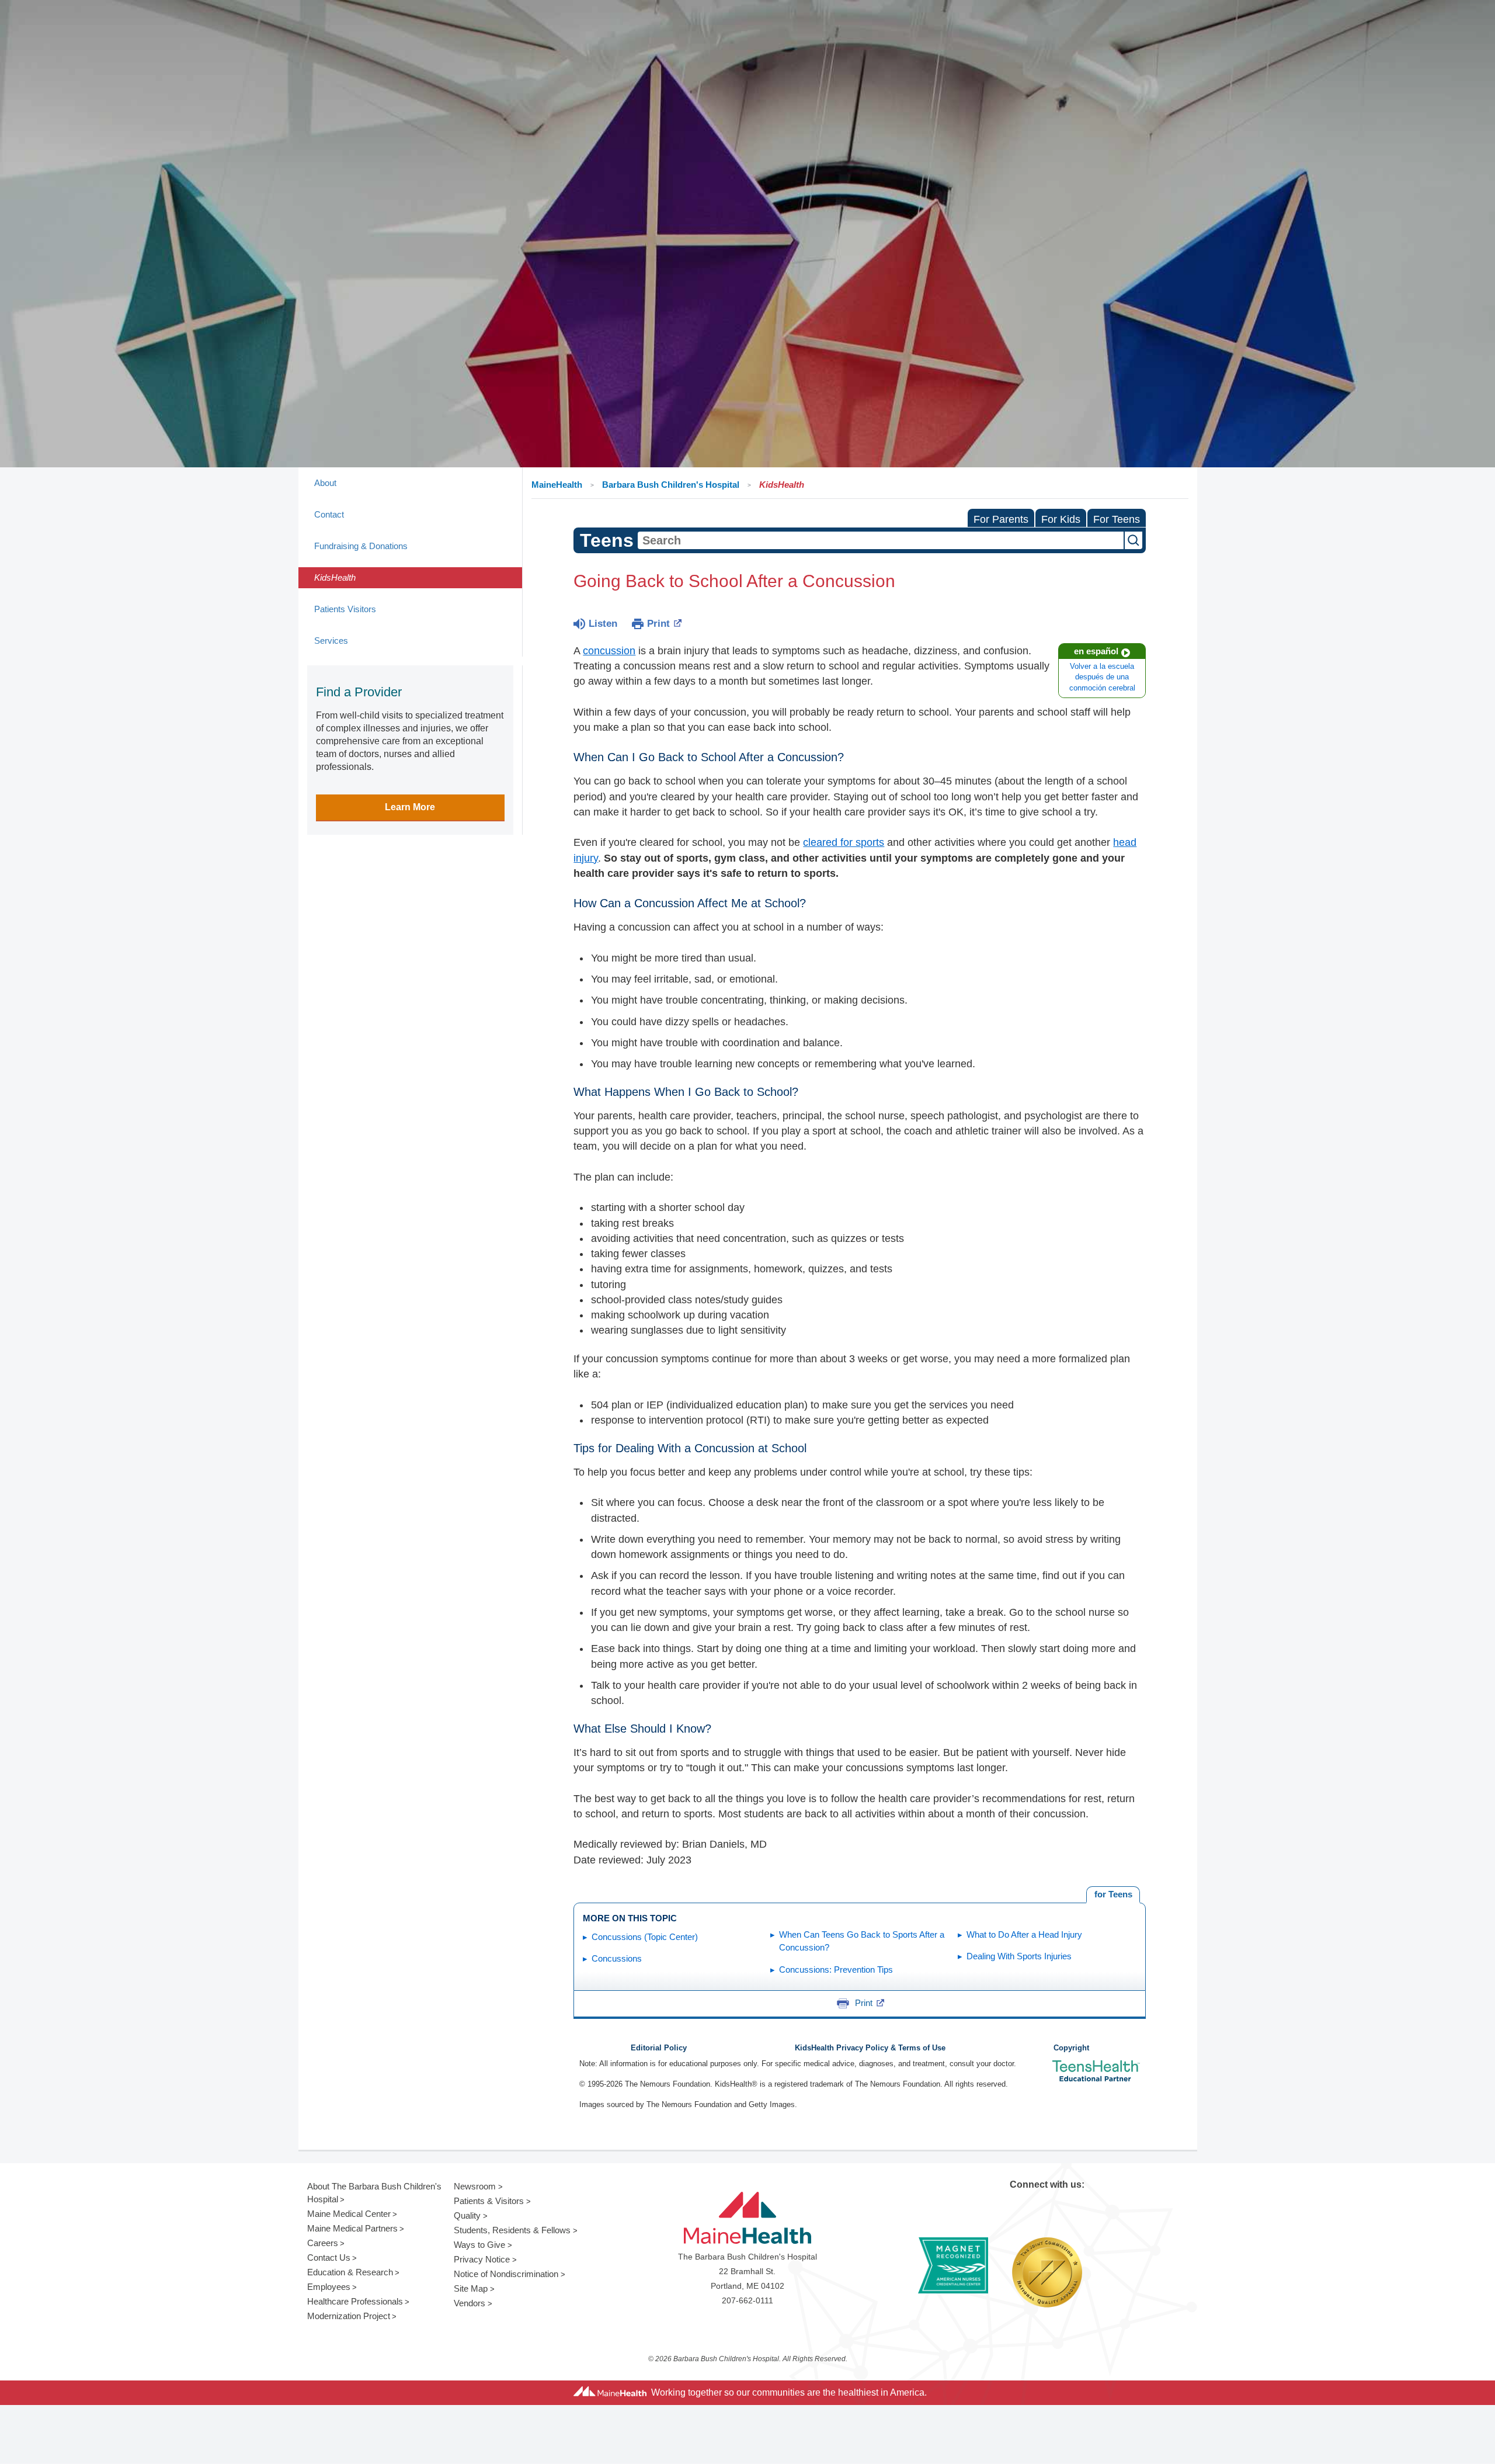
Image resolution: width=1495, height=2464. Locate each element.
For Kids (1061, 519)
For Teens (1117, 519)
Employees (329, 2287)
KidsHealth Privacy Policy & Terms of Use (870, 2048)
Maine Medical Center (349, 2214)
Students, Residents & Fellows (512, 2230)
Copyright (1071, 2048)
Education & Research (350, 2272)
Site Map (471, 2288)
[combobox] (881, 540)
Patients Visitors (345, 609)
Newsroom (475, 2186)
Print (658, 624)
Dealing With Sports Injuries (1019, 1956)
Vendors (470, 2303)
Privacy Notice (482, 2259)
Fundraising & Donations (361, 546)
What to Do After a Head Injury (1024, 1934)
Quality (467, 2215)
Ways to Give (479, 2245)
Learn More (410, 807)
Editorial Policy (659, 2048)
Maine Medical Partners (352, 2228)
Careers (323, 2243)
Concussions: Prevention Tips (836, 1970)
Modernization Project (349, 2316)
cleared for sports (844, 842)
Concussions (617, 1958)
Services (331, 641)
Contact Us (329, 2257)
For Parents (1001, 519)
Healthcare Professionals (355, 2301)
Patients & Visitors (489, 2201)
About (325, 483)
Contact (329, 514)
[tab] (1113, 1895)
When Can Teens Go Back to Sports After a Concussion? (862, 1941)
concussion (609, 651)
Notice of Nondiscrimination (506, 2274)
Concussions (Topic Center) (645, 1937)
